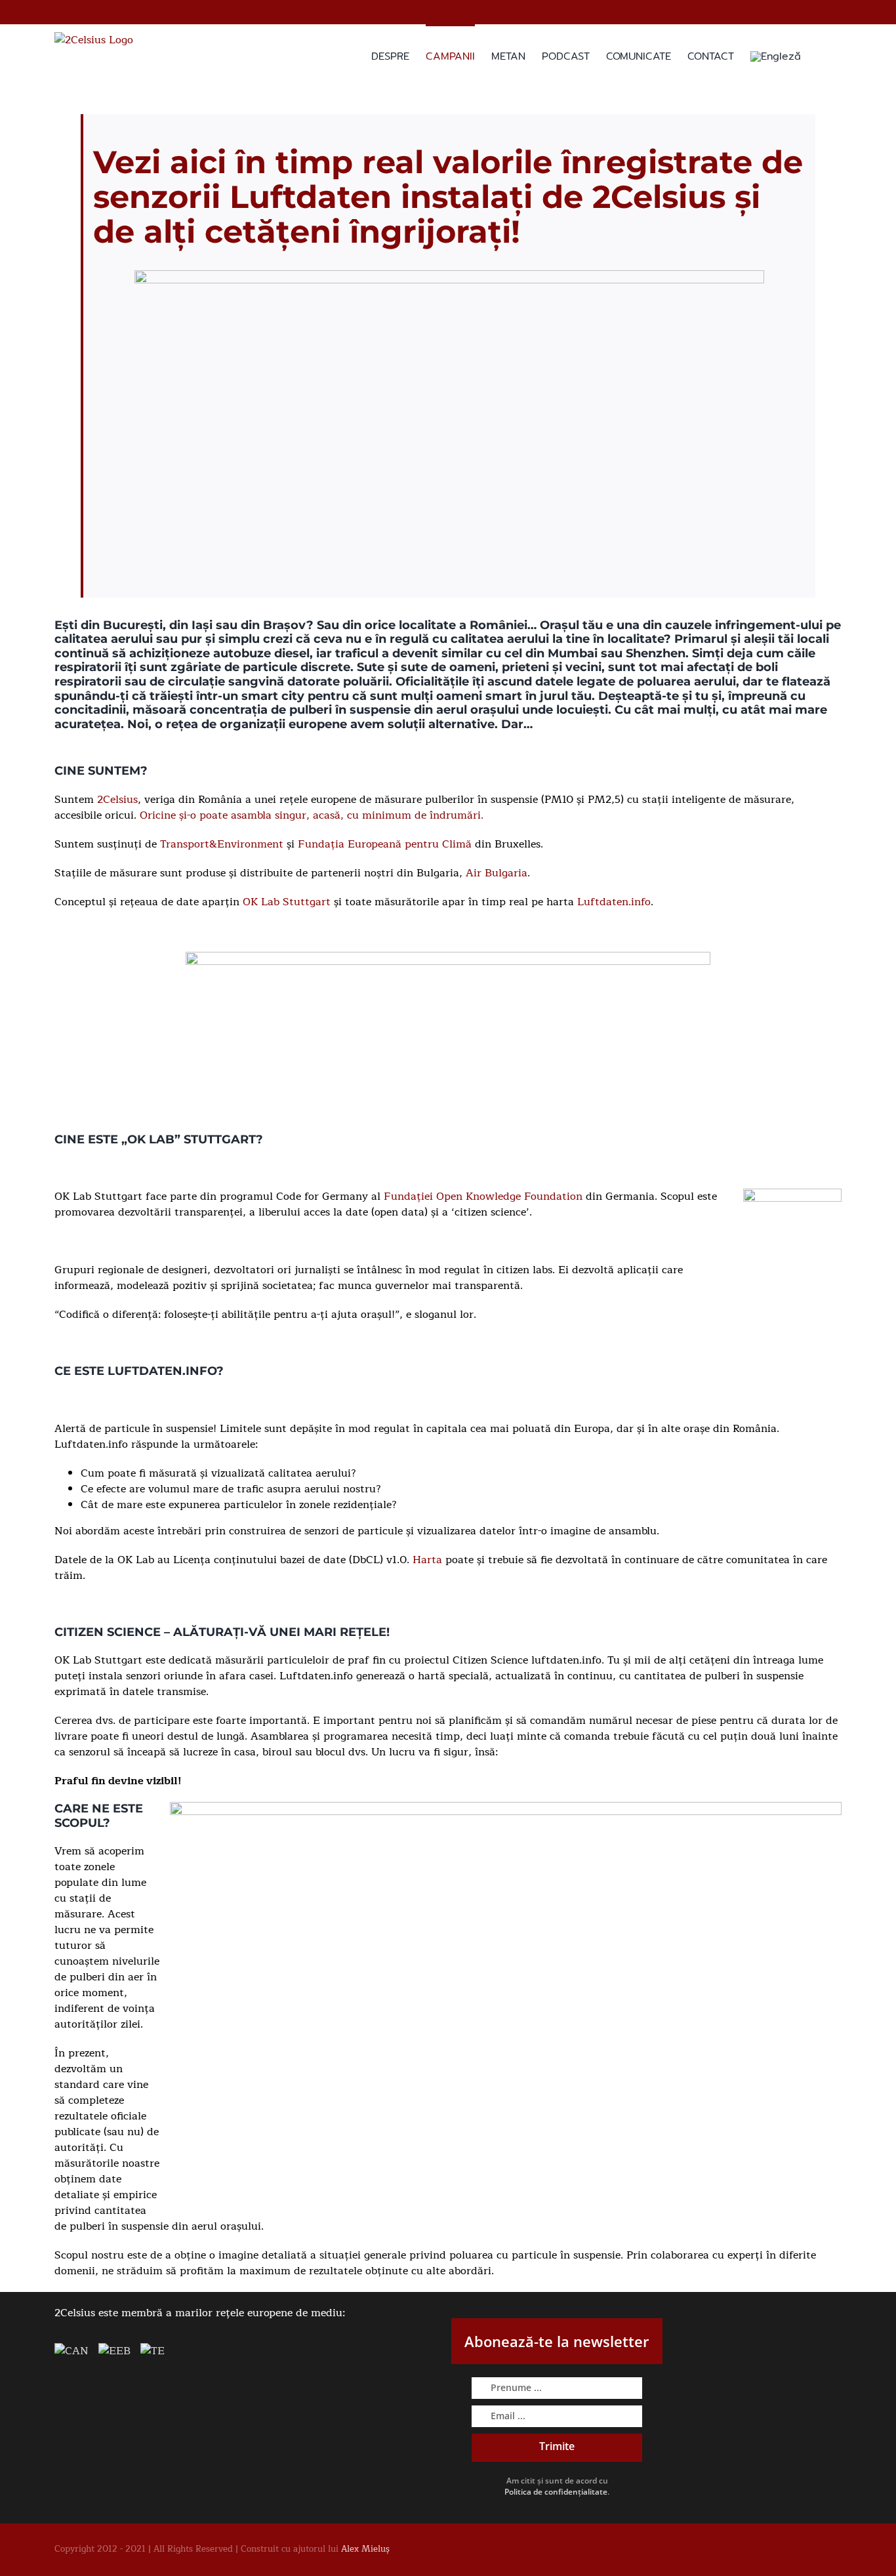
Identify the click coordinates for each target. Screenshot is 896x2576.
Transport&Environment (222, 844)
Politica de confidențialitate (556, 2492)
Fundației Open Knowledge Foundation (483, 1196)
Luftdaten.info (614, 902)
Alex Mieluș (365, 2549)
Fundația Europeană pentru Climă (385, 844)
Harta (427, 1560)
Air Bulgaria (497, 873)
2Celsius (117, 800)
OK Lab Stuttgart (287, 902)
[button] (821, 55)
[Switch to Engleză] (776, 55)
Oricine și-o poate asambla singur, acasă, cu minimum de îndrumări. (312, 815)
